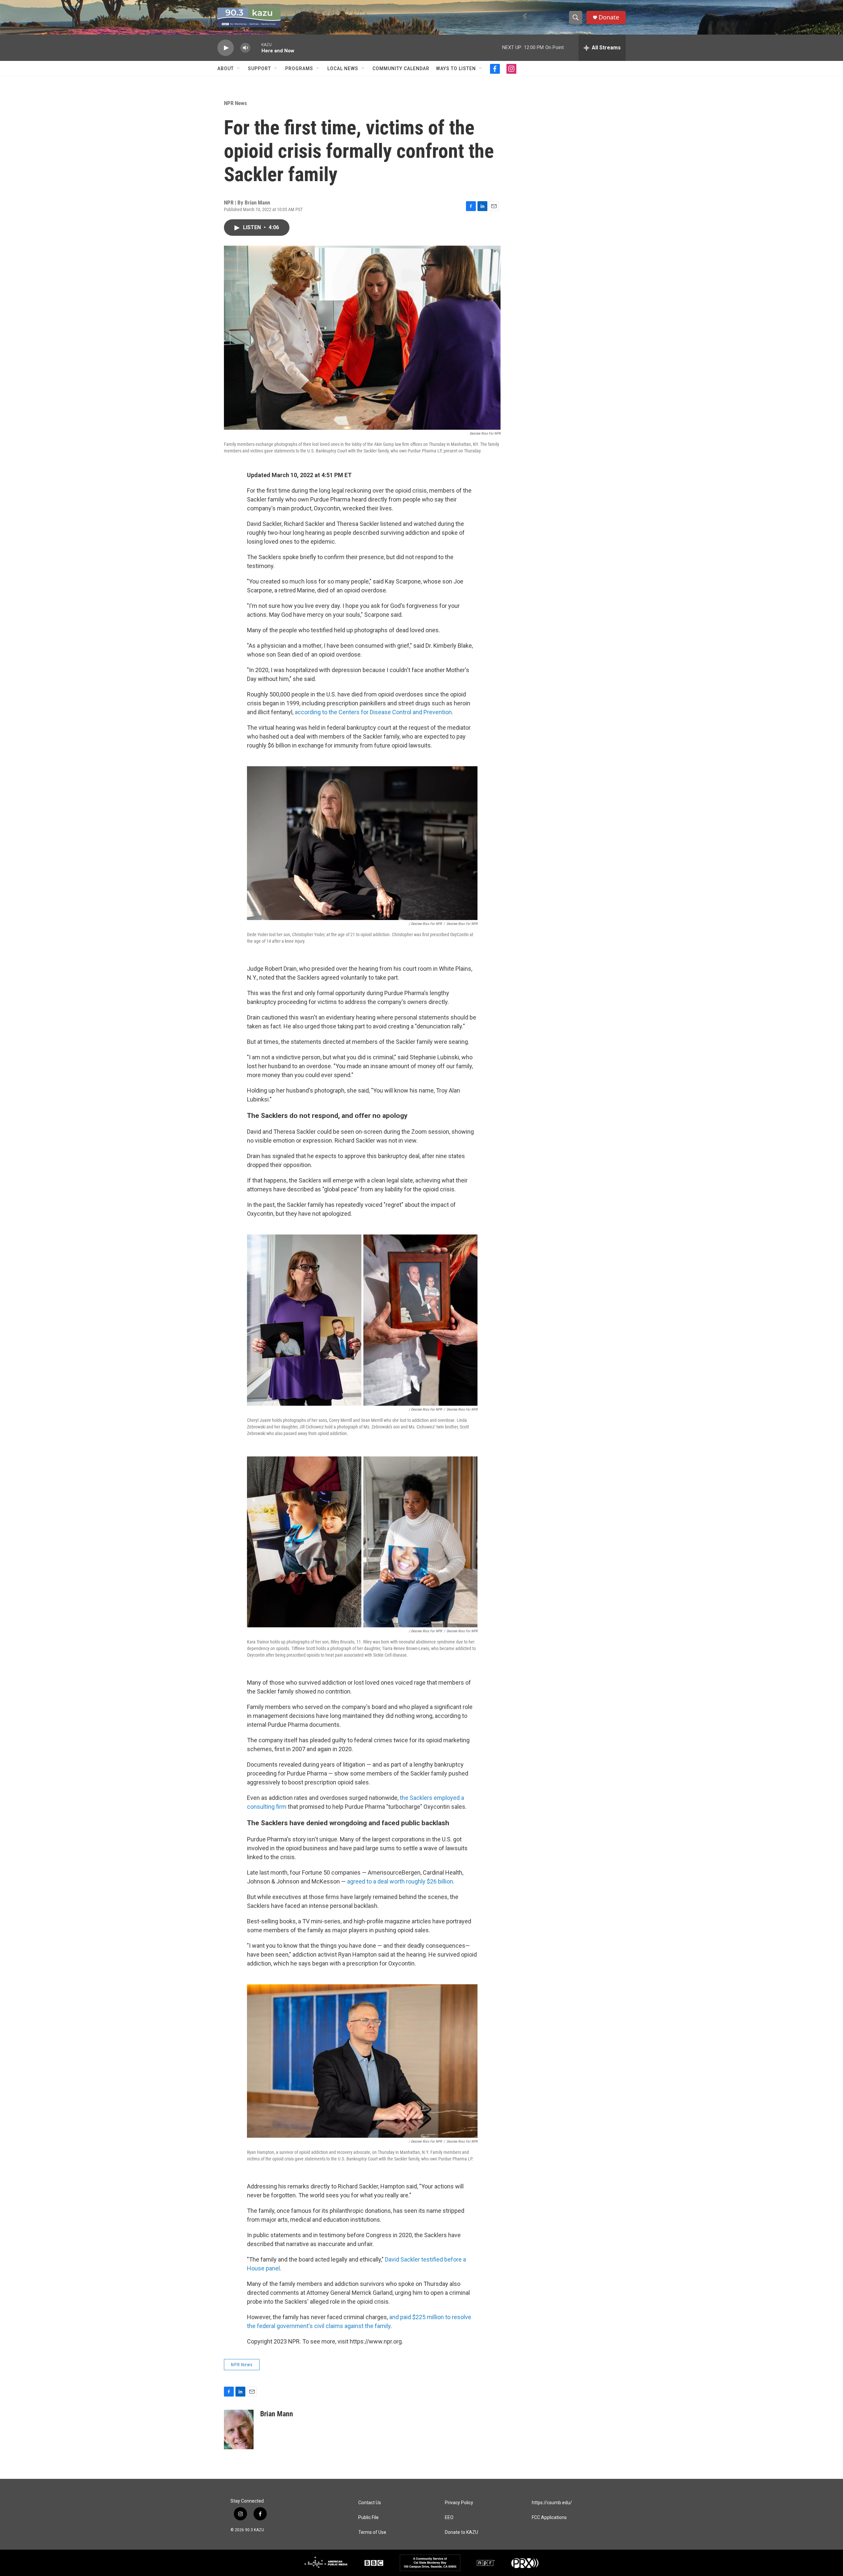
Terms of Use (372, 2532)
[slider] (256, 48)
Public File (368, 2518)
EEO (449, 2518)
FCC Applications (549, 2518)
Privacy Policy (459, 2503)
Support (259, 68)
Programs (299, 68)
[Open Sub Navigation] (239, 68)
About (226, 68)
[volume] (245, 48)
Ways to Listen (456, 68)
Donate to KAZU (462, 2532)
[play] (226, 48)
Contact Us (370, 2503)
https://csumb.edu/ (552, 2503)
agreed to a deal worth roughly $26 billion (400, 1881)
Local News (343, 68)
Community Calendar (401, 68)
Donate (609, 17)
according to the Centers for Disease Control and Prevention (373, 712)
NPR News (235, 103)
